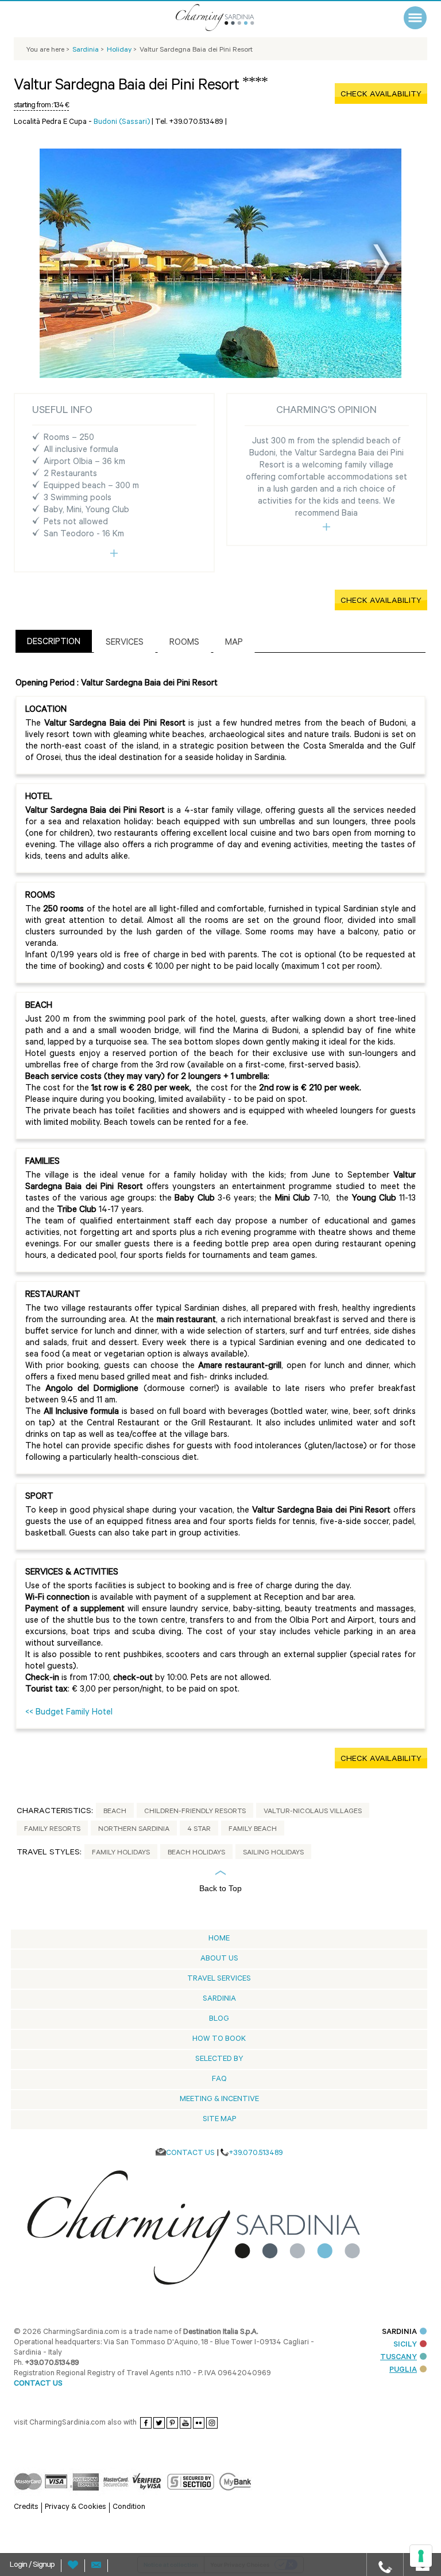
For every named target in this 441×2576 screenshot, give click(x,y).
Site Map (219, 2120)
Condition (129, 2507)
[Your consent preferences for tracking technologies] (421, 2556)
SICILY (405, 2345)
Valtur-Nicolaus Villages (313, 1812)
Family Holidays (121, 1853)
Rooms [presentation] (184, 643)
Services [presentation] (125, 643)
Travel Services (219, 1979)
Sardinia (219, 1999)
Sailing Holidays (273, 1853)
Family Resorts (52, 1830)
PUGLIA (403, 2370)
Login (19, 2566)
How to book (219, 2039)
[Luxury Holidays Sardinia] (229, 17)
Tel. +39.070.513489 (189, 122)
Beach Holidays (196, 1853)
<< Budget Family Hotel (69, 1713)
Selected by (219, 2059)
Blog (219, 2019)
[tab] (54, 641)
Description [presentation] (54, 643)
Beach (115, 1812)
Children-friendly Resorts (195, 1812)
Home (219, 1939)
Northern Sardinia (134, 1830)
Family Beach (253, 1830)
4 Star (199, 1830)
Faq (219, 2080)
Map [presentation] (234, 643)
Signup (44, 2566)
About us (219, 1959)
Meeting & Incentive (219, 2100)
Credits (26, 2507)
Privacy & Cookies (76, 2507)
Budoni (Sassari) (122, 122)
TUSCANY (399, 2358)
